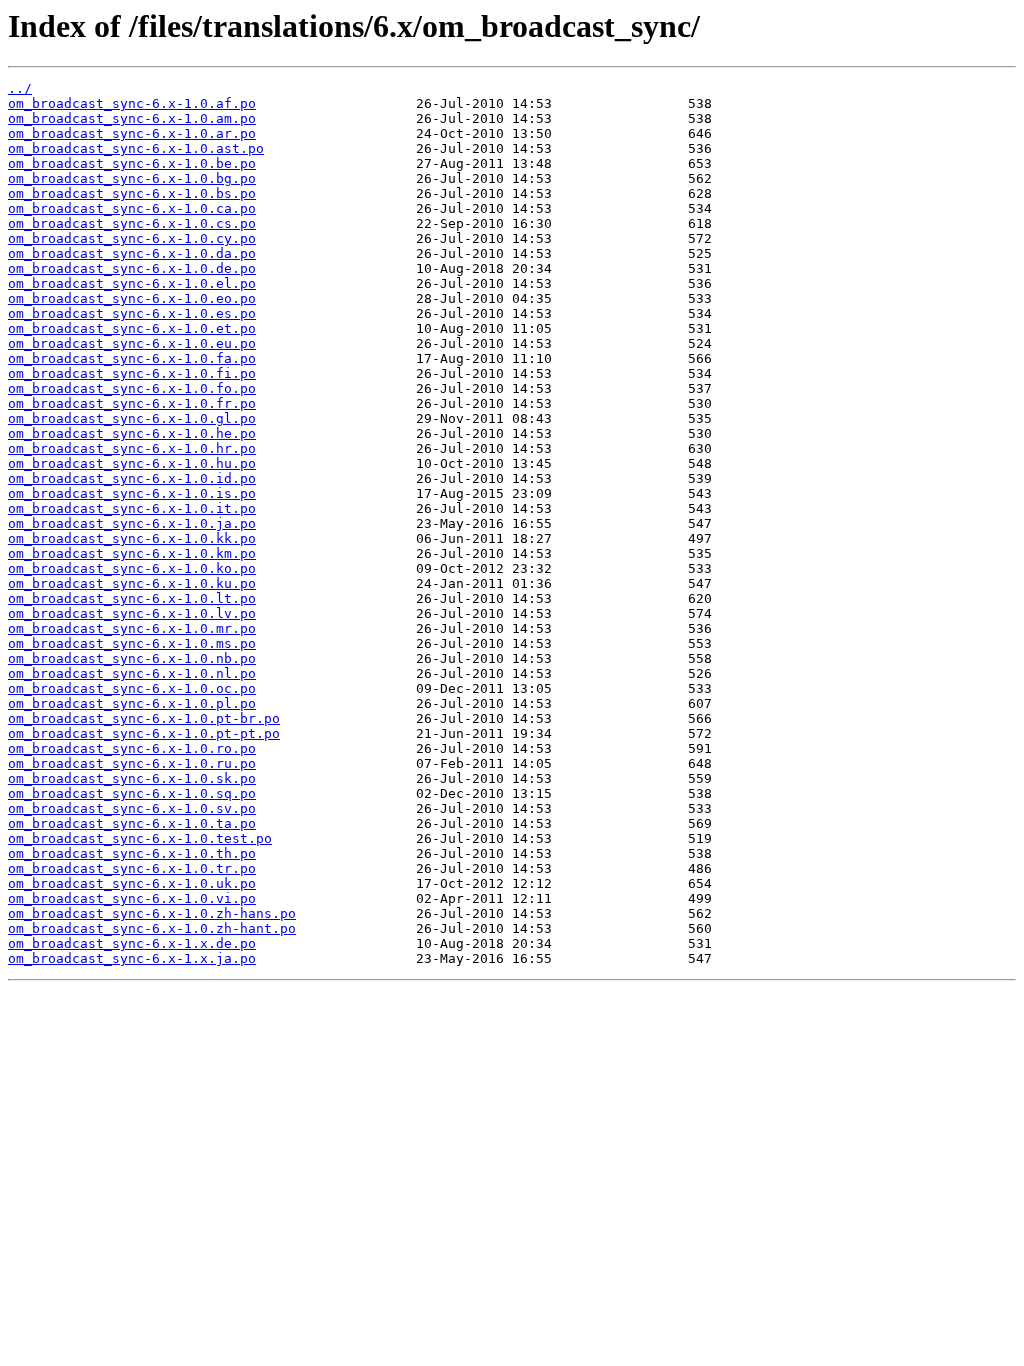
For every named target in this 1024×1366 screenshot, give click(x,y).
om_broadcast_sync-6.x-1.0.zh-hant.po (152, 928)
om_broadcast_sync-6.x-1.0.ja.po (132, 523)
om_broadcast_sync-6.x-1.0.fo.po (132, 388)
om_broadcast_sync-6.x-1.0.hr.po (132, 448)
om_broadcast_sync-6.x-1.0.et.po (132, 328)
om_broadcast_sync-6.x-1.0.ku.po (132, 583)
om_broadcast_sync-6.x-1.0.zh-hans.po (152, 913)
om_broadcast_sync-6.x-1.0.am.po (132, 118)
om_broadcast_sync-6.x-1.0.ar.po (132, 133)
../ (20, 88)
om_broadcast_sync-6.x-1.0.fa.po (132, 358)
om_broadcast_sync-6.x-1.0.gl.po (132, 418)
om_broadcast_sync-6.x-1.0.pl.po (132, 703)
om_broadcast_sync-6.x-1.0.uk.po (132, 883)
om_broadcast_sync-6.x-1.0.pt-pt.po (144, 733)
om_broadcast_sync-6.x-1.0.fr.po (132, 403)
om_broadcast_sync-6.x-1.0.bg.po (132, 178)
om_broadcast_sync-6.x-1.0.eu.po (132, 343)
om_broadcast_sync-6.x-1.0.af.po (132, 103)
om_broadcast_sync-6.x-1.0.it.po (132, 508)
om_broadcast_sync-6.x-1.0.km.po (132, 553)
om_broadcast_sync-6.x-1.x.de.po (132, 943)
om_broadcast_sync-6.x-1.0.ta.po (132, 823)
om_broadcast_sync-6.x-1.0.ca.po (132, 208)
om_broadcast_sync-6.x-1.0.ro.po (132, 748)
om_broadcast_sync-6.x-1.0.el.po (132, 283)
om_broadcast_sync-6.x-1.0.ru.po (132, 763)
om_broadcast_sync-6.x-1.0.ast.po (136, 148)
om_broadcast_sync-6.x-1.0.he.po (132, 433)
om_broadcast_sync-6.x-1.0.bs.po (132, 193)
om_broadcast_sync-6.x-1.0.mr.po (132, 628)
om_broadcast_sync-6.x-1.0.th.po (132, 853)
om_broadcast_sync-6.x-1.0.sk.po (132, 778)
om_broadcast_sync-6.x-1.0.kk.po (132, 538)
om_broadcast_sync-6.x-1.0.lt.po (132, 598)
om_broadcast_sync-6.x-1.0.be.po (132, 163)
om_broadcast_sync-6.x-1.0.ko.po (132, 568)
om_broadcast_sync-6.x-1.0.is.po (132, 493)
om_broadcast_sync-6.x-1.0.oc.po (132, 688)
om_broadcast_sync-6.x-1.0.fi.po (132, 373)
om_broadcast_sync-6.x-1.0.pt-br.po (144, 718)
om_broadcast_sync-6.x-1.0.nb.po (132, 658)
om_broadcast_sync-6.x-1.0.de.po (132, 268)
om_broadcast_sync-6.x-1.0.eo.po (132, 298)
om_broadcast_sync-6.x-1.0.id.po (132, 478)
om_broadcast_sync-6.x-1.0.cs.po (132, 223)
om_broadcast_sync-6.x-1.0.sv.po (132, 808)
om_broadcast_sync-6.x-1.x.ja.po (132, 958)
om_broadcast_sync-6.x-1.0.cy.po (132, 238)
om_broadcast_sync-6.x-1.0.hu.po (132, 463)
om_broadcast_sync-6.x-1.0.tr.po (132, 868)
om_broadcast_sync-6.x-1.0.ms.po (132, 643)
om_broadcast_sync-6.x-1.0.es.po (132, 313)
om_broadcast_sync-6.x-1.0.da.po (132, 253)
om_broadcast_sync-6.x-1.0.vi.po (132, 898)
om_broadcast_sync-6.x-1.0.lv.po (132, 613)
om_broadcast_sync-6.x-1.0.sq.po (132, 793)
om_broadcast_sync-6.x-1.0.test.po (140, 838)
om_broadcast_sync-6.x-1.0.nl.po (132, 673)
